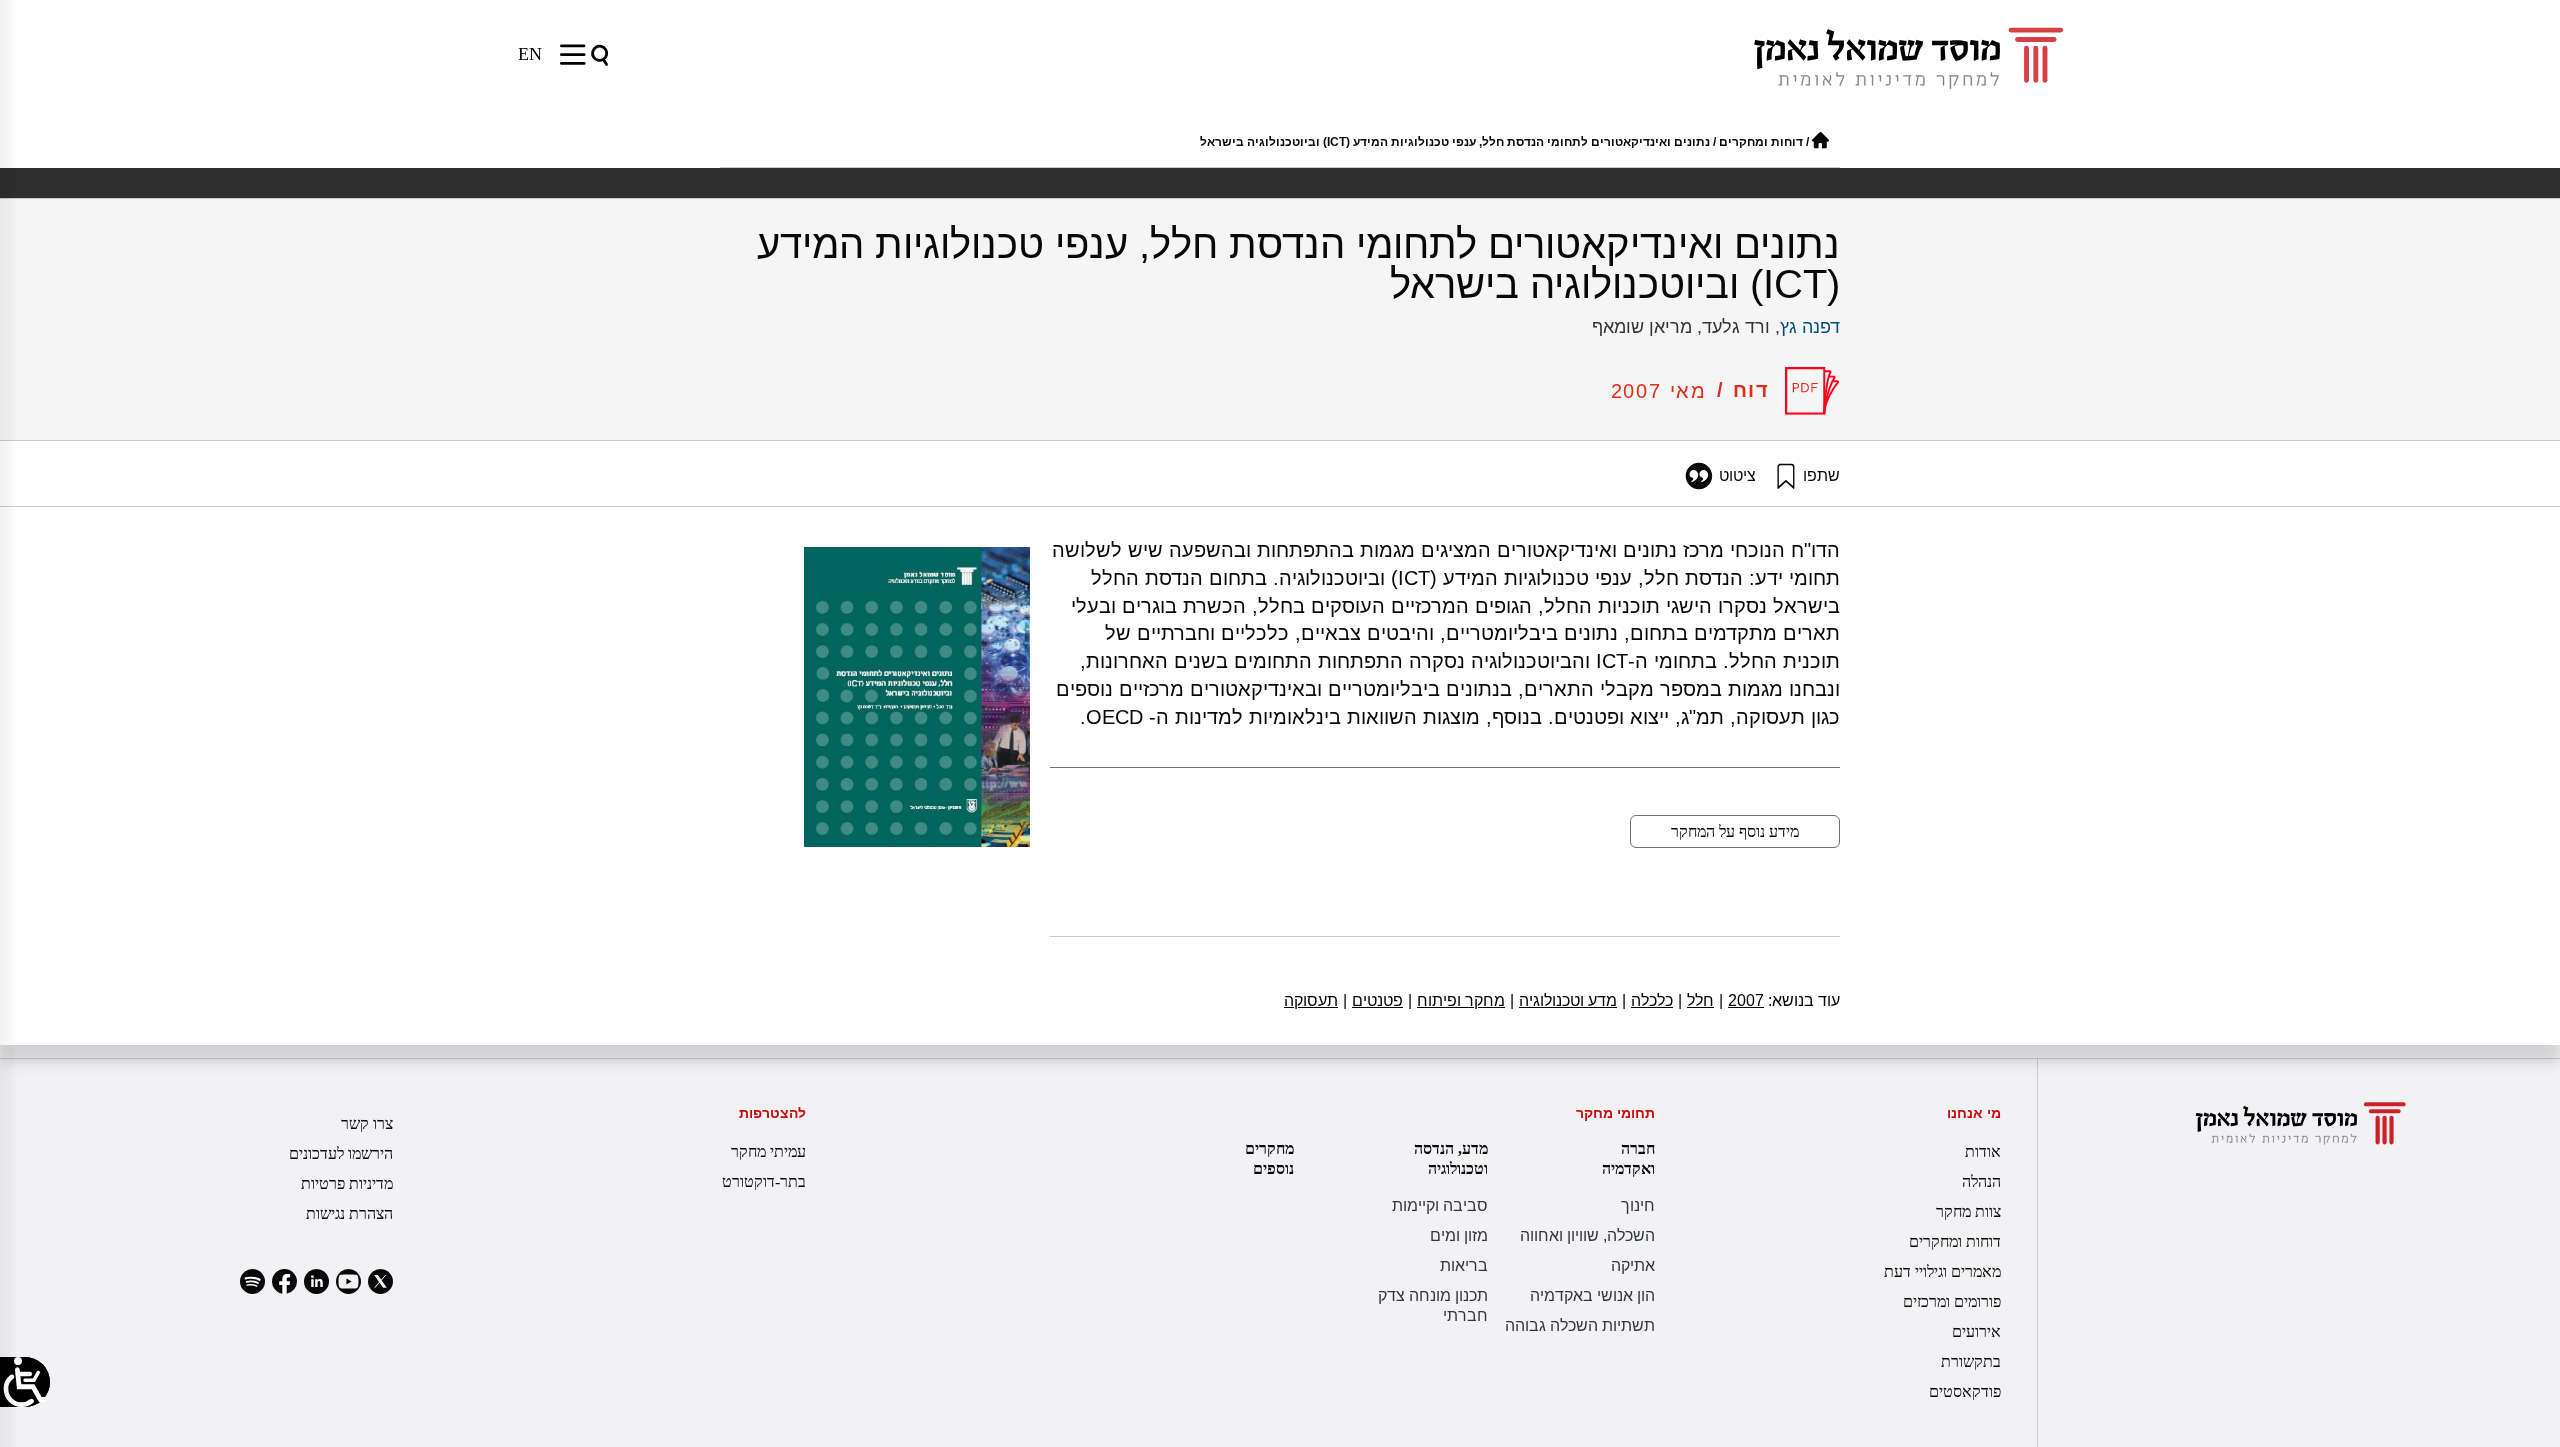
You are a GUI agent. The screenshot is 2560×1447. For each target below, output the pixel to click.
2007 (1741, 1000)
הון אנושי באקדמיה (1592, 1295)
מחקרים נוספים (1269, 1158)
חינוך (1638, 1205)
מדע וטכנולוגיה (1563, 1000)
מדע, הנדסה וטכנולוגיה (1451, 1158)
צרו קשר (367, 1123)
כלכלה (1647, 1000)
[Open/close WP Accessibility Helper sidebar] (25, 1382)
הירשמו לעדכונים (341, 1153)
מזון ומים (1459, 1235)
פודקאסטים (1965, 1391)
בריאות (1464, 1265)
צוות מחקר (1968, 1211)
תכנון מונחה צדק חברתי (1433, 1305)
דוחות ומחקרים (1761, 142)
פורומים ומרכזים (1952, 1301)
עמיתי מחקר (768, 1151)
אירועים (1976, 1331)
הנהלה (1981, 1181)
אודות (1983, 1151)
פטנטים (1373, 1000)
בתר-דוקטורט (764, 1181)
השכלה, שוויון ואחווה (1587, 1235)
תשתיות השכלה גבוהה (1580, 1325)
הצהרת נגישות (349, 1213)
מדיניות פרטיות (347, 1183)
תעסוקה (1311, 1000)
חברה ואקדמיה (1628, 1158)
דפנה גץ (1810, 327)
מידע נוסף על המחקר (1735, 831)
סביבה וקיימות (1440, 1205)
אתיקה (1633, 1265)
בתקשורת (1971, 1361)
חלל (1696, 1000)
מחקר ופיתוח (1456, 1000)
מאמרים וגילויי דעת (1942, 1271)
